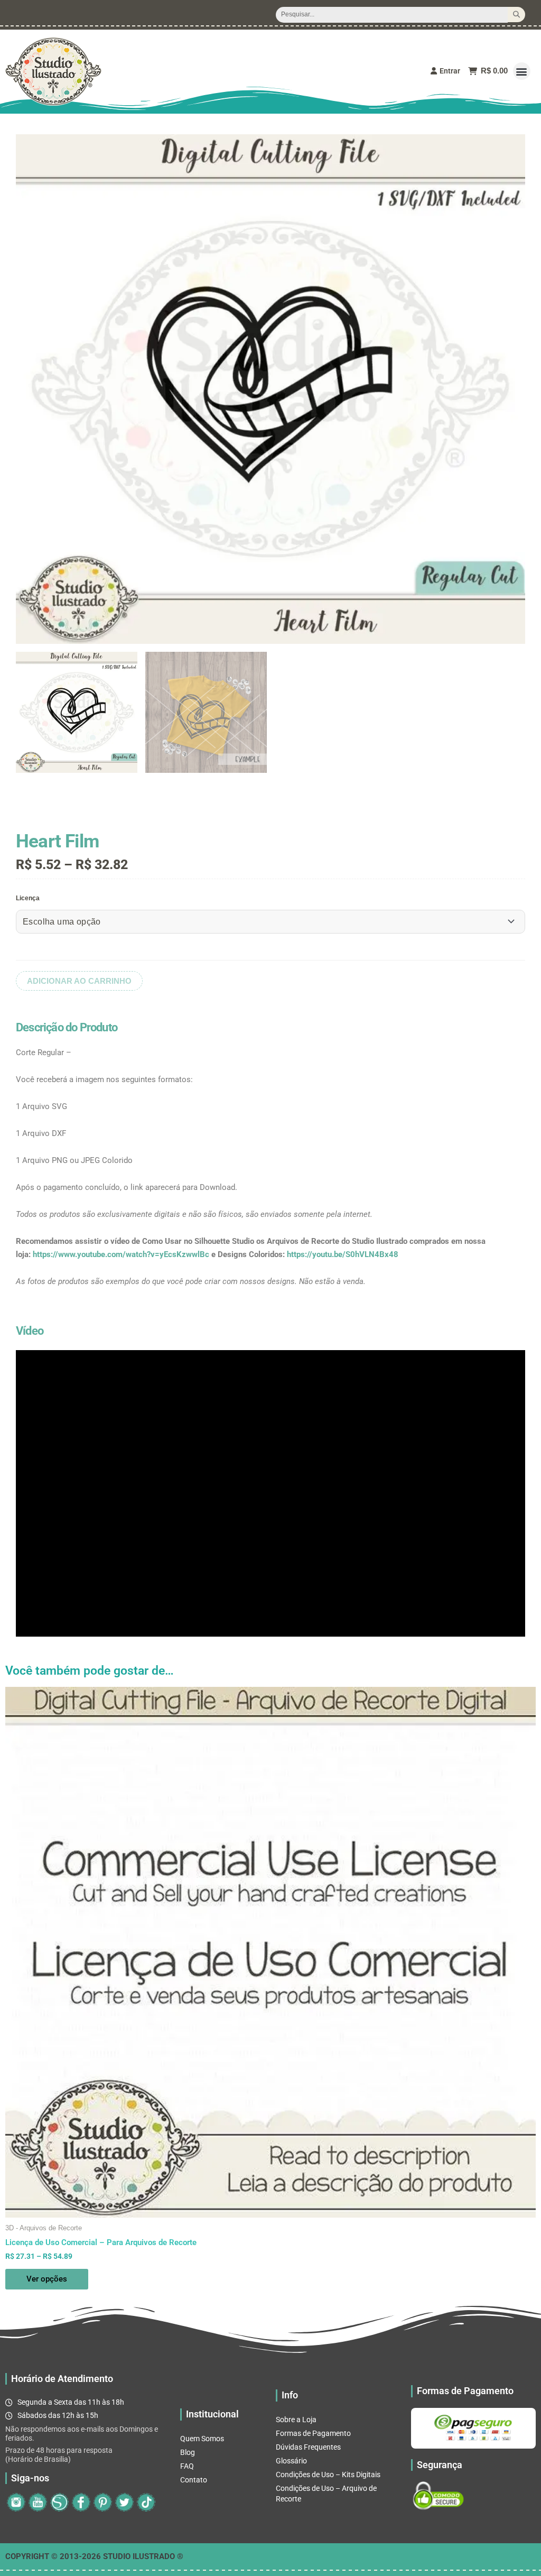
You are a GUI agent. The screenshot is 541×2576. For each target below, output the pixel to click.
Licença (28, 898)
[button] (522, 71)
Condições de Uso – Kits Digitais (328, 2475)
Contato (194, 2480)
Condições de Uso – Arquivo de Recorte (326, 2494)
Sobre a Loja (296, 2420)
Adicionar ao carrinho (79, 981)
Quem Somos (202, 2439)
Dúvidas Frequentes (308, 2447)
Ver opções (47, 2279)
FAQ (187, 2466)
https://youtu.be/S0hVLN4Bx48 (343, 1254)
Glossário (291, 2461)
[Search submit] (516, 15)
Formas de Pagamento (313, 2433)
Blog (188, 2452)
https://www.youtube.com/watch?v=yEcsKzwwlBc (121, 1254)
